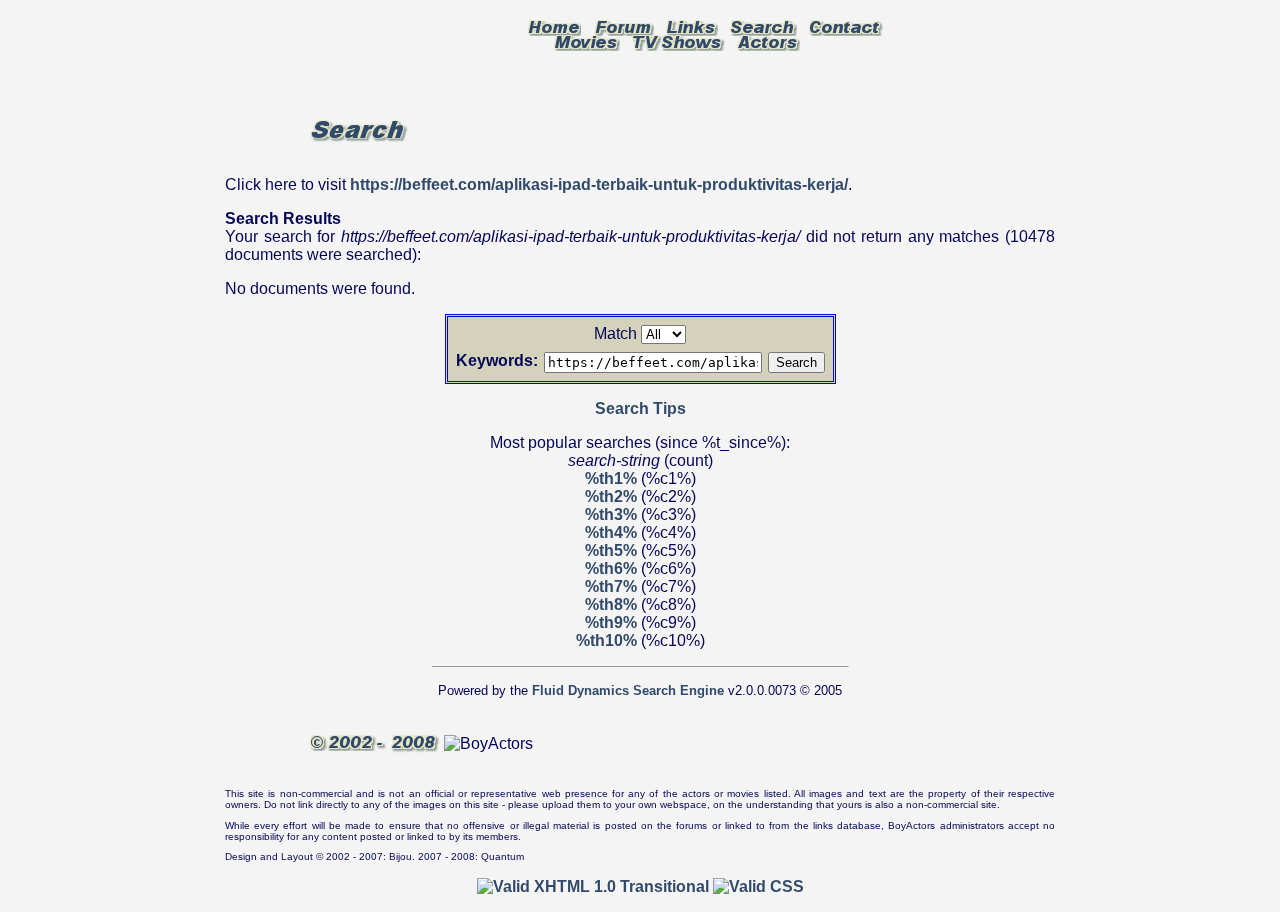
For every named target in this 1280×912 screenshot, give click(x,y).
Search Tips (640, 408)
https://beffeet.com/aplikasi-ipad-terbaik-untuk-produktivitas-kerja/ (599, 184)
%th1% (611, 478)
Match (615, 333)
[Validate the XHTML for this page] (593, 887)
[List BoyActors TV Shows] (678, 41)
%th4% (611, 532)
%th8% (611, 604)
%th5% (611, 550)
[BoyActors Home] (554, 26)
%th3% (611, 514)
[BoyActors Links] (692, 26)
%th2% (611, 496)
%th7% (611, 586)
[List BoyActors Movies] (587, 41)
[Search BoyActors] (763, 26)
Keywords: (497, 360)
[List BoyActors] (768, 41)
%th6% (611, 568)
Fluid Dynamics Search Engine (628, 690)
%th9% (611, 622)
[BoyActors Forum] (623, 26)
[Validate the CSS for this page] (758, 887)
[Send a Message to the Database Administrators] (846, 26)
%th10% (606, 640)
